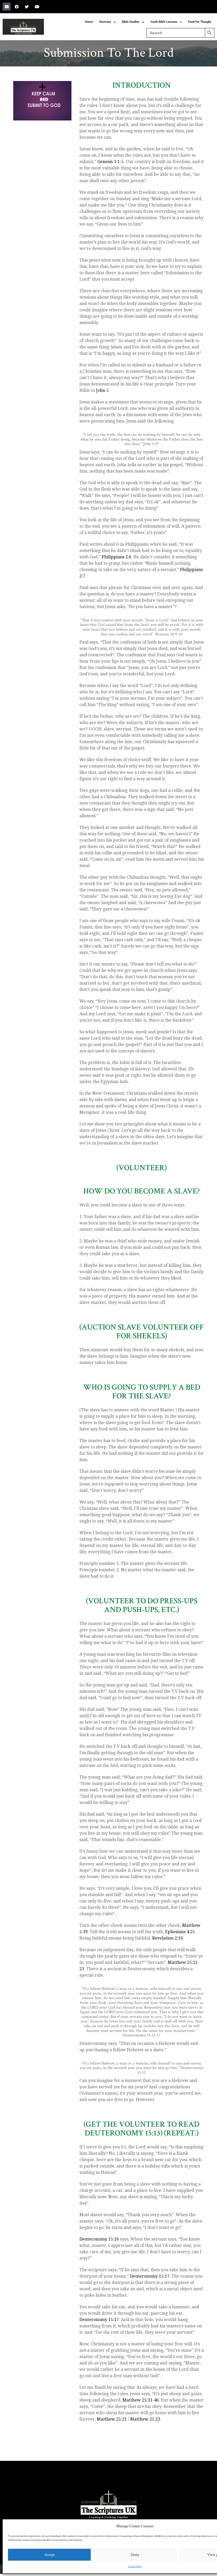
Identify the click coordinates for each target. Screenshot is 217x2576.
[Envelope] (7, 7)
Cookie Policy (135, 2567)
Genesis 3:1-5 (110, 162)
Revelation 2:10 (168, 1938)
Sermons (105, 22)
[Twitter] (27, 7)
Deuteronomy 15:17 (150, 2276)
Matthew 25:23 (145, 2419)
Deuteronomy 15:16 (99, 2239)
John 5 (102, 390)
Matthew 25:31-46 (141, 2400)
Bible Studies (131, 22)
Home (89, 22)
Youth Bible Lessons (164, 22)
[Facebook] (17, 7)
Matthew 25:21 (112, 2419)
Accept (49, 2555)
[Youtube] (37, 7)
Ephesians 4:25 (180, 1932)
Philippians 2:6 (116, 557)
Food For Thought (200, 22)
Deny (135, 2555)
